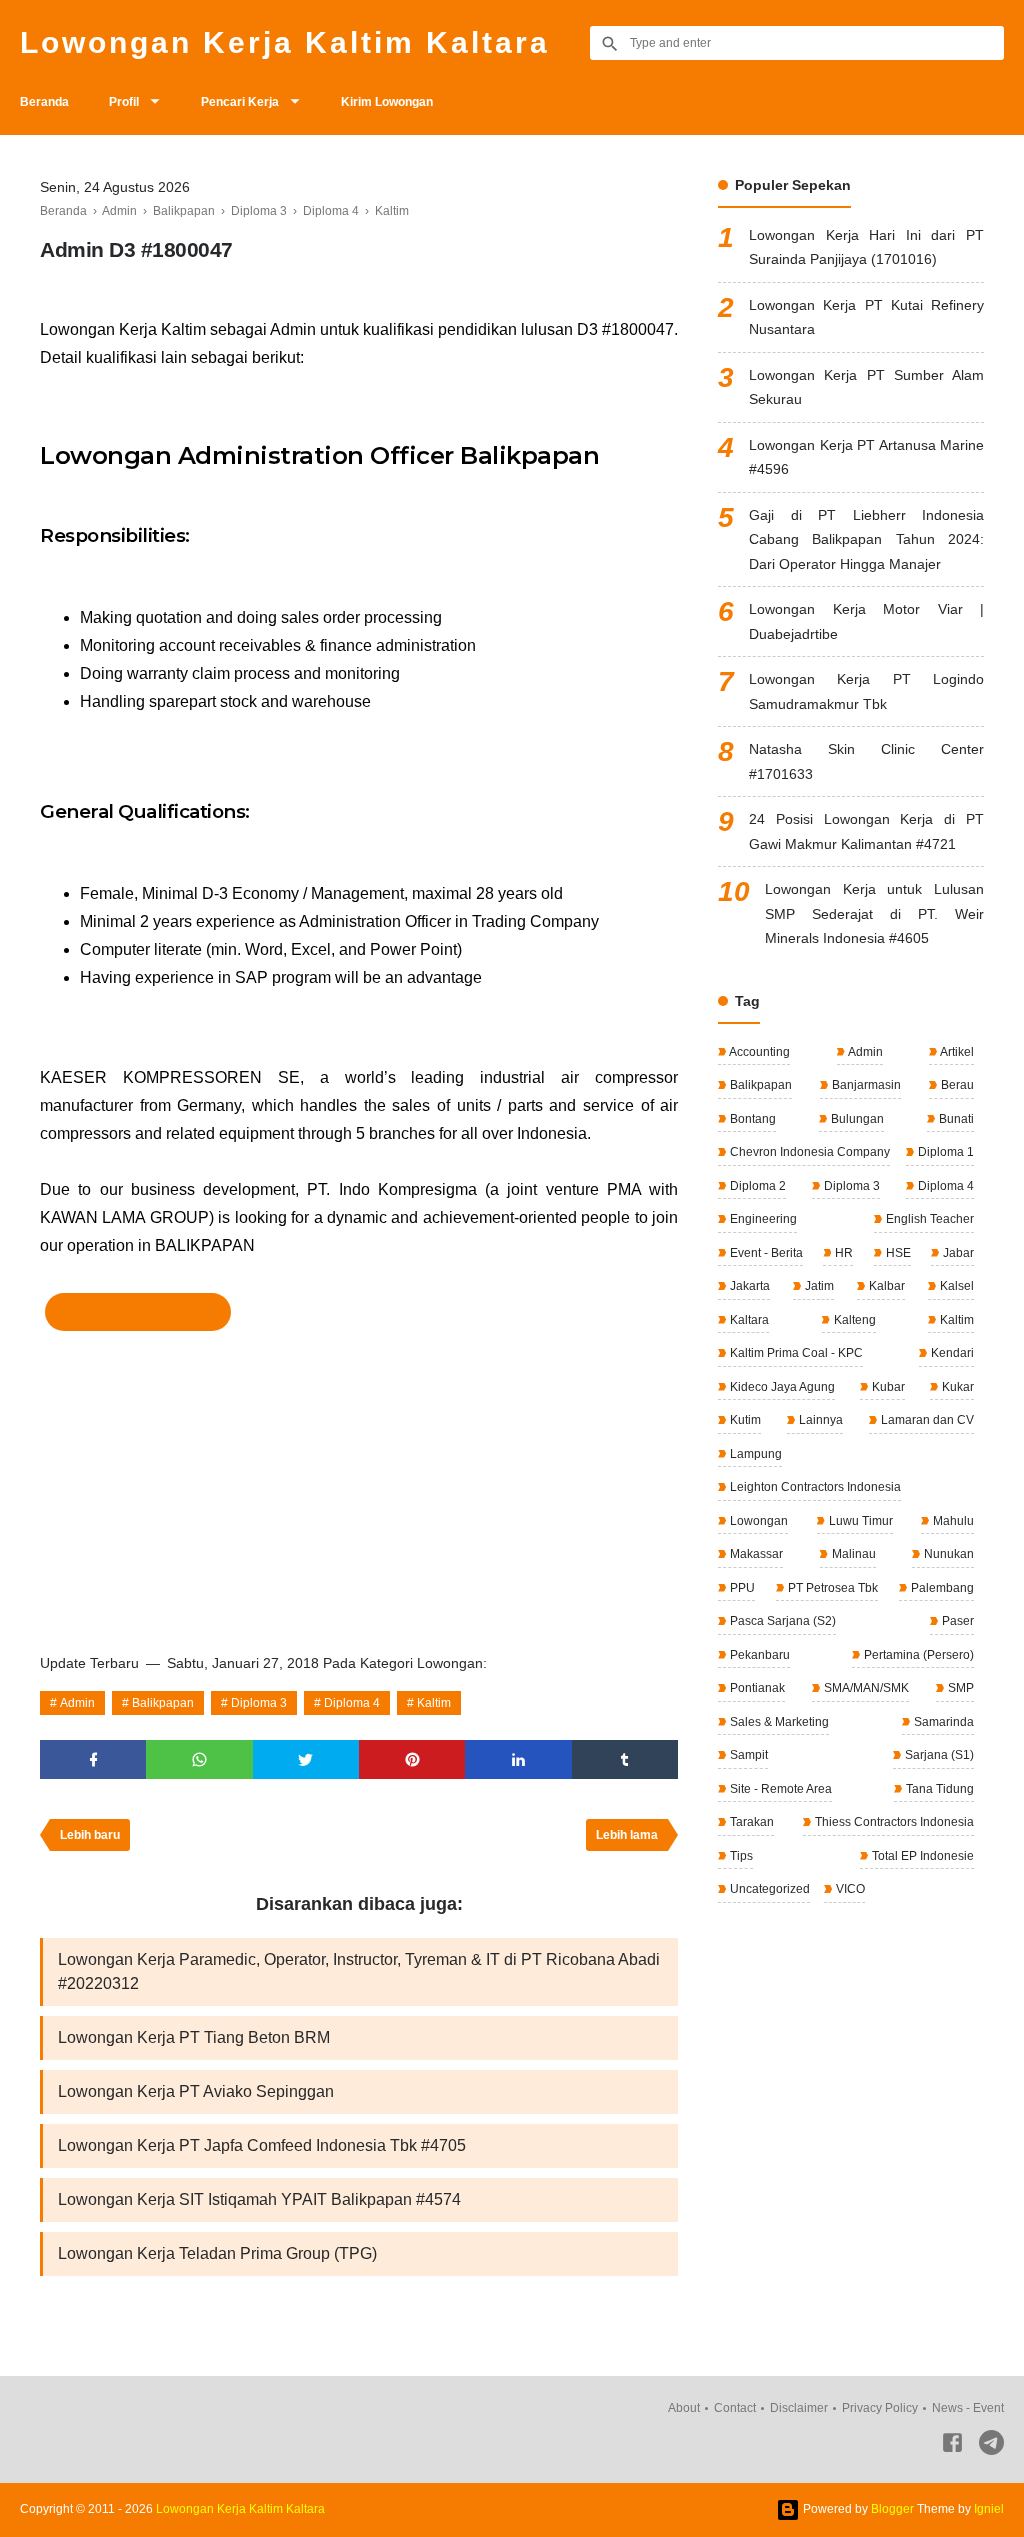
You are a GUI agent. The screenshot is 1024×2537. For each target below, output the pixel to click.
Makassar (755, 1554)
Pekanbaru (758, 1655)
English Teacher (928, 1219)
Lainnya (819, 1420)
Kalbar (885, 1286)
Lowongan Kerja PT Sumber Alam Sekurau (866, 387)
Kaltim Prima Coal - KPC (795, 1353)
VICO (849, 1889)
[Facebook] (952, 2446)
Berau (956, 1085)
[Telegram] (991, 2446)
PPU (741, 1588)
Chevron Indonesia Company (808, 1152)
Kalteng (853, 1320)
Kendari (951, 1353)
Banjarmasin (865, 1085)
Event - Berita (765, 1253)
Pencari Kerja (240, 102)
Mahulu (952, 1521)
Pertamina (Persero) (917, 1655)
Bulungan (856, 1119)
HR (842, 1253)
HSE (897, 1253)
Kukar (956, 1387)
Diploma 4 (352, 1703)
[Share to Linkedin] (518, 1759)
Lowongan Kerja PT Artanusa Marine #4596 (866, 457)
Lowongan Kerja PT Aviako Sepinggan (196, 2091)
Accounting (758, 1052)
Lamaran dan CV (926, 1420)
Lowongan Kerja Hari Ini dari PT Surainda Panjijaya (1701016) (866, 247)
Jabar (957, 1253)
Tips (740, 1856)
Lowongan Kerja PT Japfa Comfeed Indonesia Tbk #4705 (262, 2145)
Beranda (44, 102)
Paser (956, 1621)
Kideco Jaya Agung (781, 1387)
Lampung (754, 1454)
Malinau (852, 1554)
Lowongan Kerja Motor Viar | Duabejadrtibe (866, 621)
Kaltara (748, 1320)
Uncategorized (768, 1889)
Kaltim (434, 1703)
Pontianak (756, 1688)
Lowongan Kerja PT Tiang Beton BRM (194, 2037)
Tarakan (750, 1822)
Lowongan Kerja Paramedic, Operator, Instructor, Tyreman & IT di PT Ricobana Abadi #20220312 (359, 1971)
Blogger (892, 2509)
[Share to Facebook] (93, 1759)
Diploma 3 (259, 1703)
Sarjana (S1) (938, 1755)
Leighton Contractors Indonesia (814, 1487)
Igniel (989, 2509)
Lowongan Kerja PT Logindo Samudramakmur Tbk (866, 691)
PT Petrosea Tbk (831, 1588)
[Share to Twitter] (306, 1759)
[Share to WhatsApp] (199, 1759)
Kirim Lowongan (387, 102)
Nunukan (947, 1554)
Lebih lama (627, 1835)
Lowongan (757, 1521)
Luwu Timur (859, 1521)
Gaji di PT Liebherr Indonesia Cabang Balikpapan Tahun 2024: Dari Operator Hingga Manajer (866, 539)
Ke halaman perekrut (138, 1312)
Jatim (818, 1286)
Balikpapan (163, 1703)
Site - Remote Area (779, 1789)
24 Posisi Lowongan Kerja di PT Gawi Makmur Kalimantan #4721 (866, 831)
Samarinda (942, 1722)
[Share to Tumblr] (625, 1759)
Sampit (747, 1755)
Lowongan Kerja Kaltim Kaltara (285, 42)
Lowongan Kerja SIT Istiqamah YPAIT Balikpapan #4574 (259, 2199)
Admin (77, 1703)
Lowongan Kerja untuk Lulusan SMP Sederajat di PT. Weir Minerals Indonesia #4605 (874, 913)
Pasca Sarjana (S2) (781, 1621)
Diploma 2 (756, 1186)
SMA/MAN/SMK (865, 1688)
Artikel (956, 1052)
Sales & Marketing (778, 1722)
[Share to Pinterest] (412, 1759)
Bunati (955, 1119)
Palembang (941, 1588)
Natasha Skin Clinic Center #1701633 (866, 761)
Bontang (751, 1119)
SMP (959, 1688)
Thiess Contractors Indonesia (893, 1822)
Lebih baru (90, 1835)
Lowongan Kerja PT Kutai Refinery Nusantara (866, 317)
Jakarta (748, 1286)
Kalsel (955, 1286)
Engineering (762, 1219)
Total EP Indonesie (921, 1856)
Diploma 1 (944, 1152)
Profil (124, 102)
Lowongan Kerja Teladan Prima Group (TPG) (217, 2253)
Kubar (887, 1387)
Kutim (744, 1420)
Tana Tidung (938, 1789)
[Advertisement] (359, 1486)
